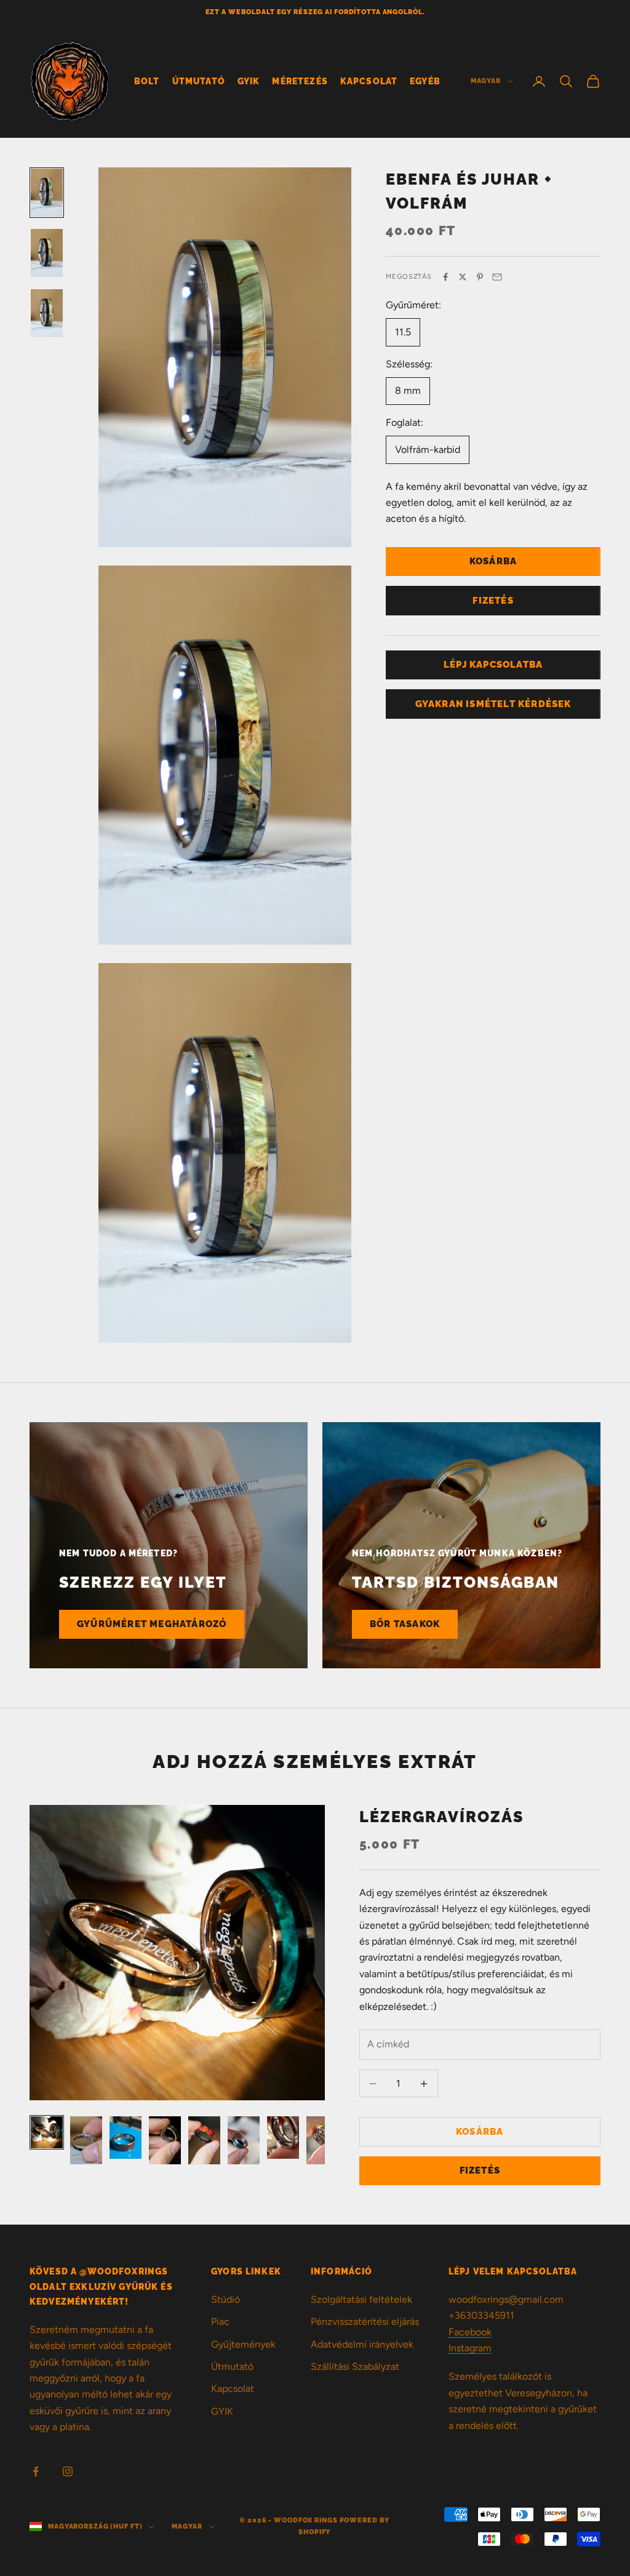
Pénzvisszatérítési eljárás (365, 2322)
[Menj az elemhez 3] (47, 313)
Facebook (470, 2332)
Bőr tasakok (405, 1624)
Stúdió (225, 2299)
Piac (220, 2322)
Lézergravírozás (442, 1817)
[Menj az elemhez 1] (47, 193)
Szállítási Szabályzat (355, 2366)
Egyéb (425, 81)
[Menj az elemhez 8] (322, 2140)
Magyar (486, 81)
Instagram (470, 2348)
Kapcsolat (369, 81)
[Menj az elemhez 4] (165, 2140)
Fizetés (493, 601)
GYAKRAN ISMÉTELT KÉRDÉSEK (493, 704)
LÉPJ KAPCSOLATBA (493, 665)
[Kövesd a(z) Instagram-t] (68, 2471)
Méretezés (300, 81)
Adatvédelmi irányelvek (362, 2344)
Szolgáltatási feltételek (361, 2299)
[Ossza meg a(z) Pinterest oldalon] (480, 277)
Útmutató (199, 81)
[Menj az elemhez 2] (47, 253)
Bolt (147, 81)
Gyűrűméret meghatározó (152, 1624)
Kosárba (493, 561)
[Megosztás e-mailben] (497, 277)
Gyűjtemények (243, 2344)
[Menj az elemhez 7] (283, 2138)
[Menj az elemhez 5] (204, 2140)
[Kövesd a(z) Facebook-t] (36, 2471)
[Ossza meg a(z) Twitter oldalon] (463, 277)
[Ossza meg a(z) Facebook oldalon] (445, 277)
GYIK (249, 81)
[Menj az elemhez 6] (244, 2140)
